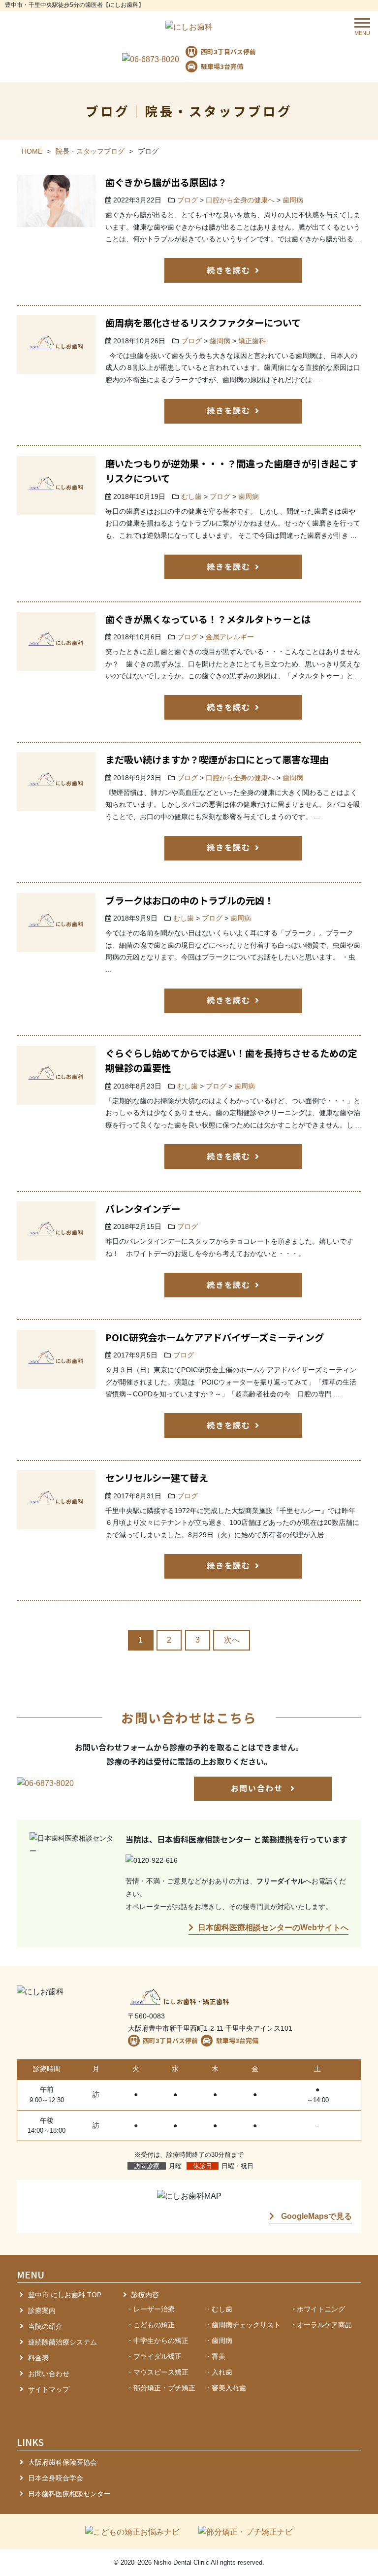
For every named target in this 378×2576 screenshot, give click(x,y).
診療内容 (145, 2295)
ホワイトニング (321, 2309)
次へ (232, 1640)
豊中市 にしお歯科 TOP (65, 2295)
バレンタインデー (143, 1209)
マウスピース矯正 (161, 2372)
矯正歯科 (252, 341)
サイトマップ (49, 2389)
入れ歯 (222, 2372)
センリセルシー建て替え (157, 1478)
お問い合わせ (258, 1788)
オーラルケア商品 (324, 2325)
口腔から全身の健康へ (240, 200)
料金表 (38, 2358)
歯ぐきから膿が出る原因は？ (166, 182)
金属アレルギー (230, 637)
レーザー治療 (154, 2309)
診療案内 (42, 2311)
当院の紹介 (45, 2326)
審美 (219, 2356)
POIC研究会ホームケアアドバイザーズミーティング (215, 1337)
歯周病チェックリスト (246, 2325)
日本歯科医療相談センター (69, 2494)
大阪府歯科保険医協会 (63, 2462)
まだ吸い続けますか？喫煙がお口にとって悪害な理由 (217, 760)
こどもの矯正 (154, 2325)
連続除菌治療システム (63, 2342)
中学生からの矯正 (161, 2341)
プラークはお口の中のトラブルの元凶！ (189, 900)
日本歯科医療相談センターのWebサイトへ (273, 1928)
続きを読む (228, 270)
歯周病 (293, 200)
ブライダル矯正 (157, 2356)
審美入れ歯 (229, 2388)
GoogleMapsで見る (315, 2216)
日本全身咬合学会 (56, 2478)
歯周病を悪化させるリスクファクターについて (203, 323)
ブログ (188, 200)
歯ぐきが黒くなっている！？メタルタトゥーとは (208, 619)
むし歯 (191, 497)
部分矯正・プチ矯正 (164, 2388)
